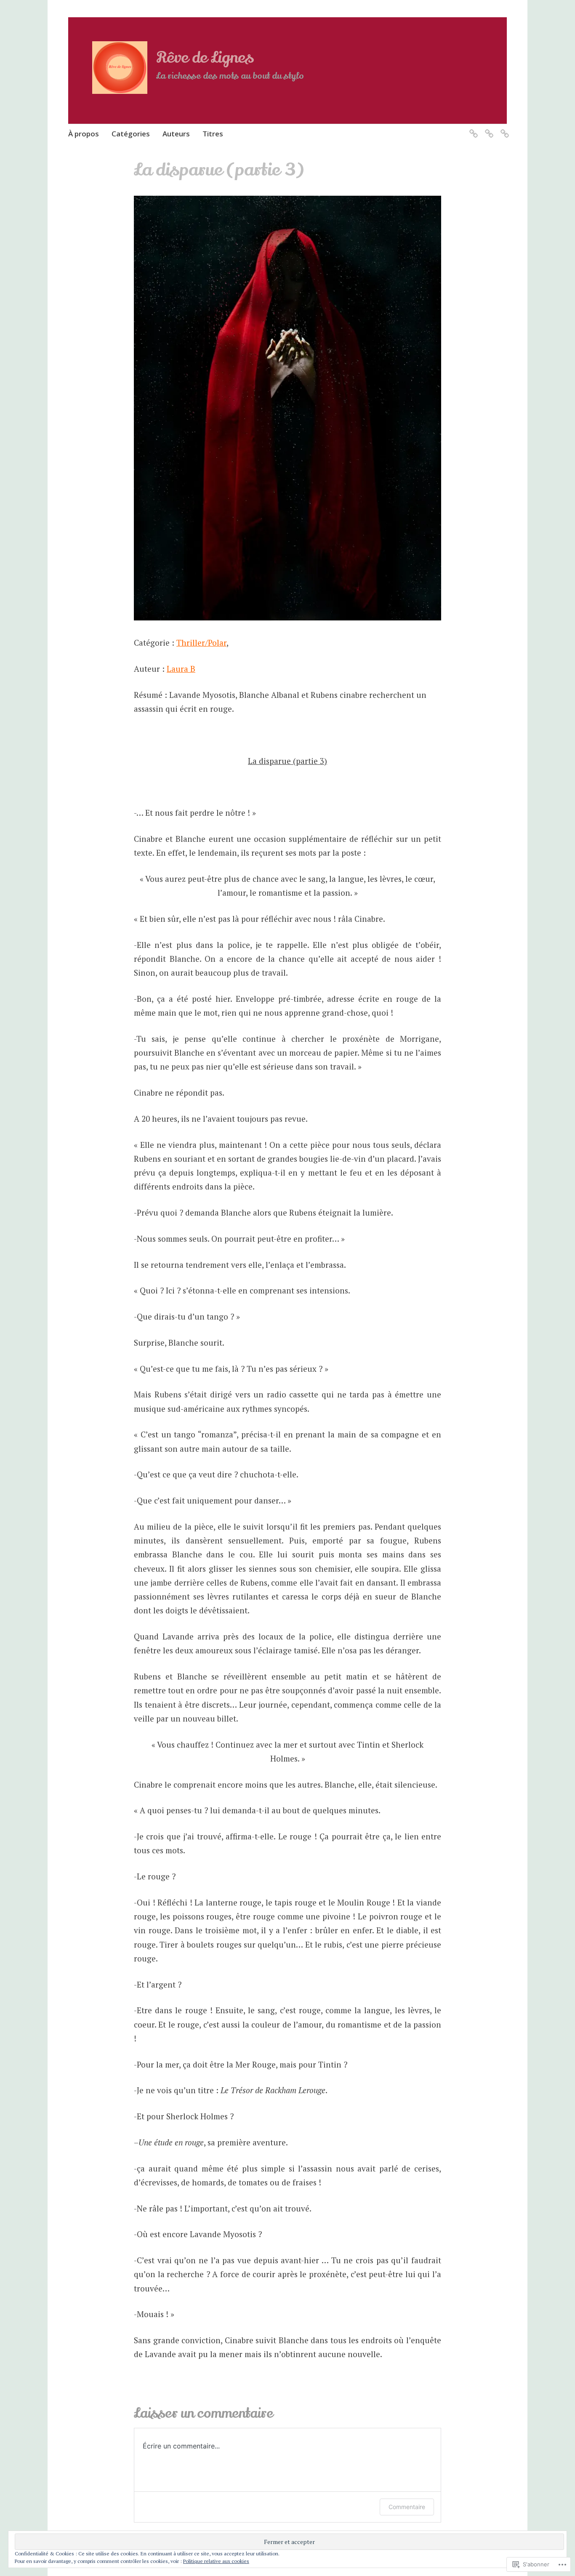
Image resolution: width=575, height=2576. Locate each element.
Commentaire (407, 2507)
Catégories (131, 134)
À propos (84, 134)
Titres (213, 134)
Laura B (181, 669)
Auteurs (176, 134)
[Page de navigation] (503, 128)
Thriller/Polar (201, 643)
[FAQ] (488, 128)
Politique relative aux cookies (216, 2561)
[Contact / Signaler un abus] (472, 128)
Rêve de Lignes (205, 58)
